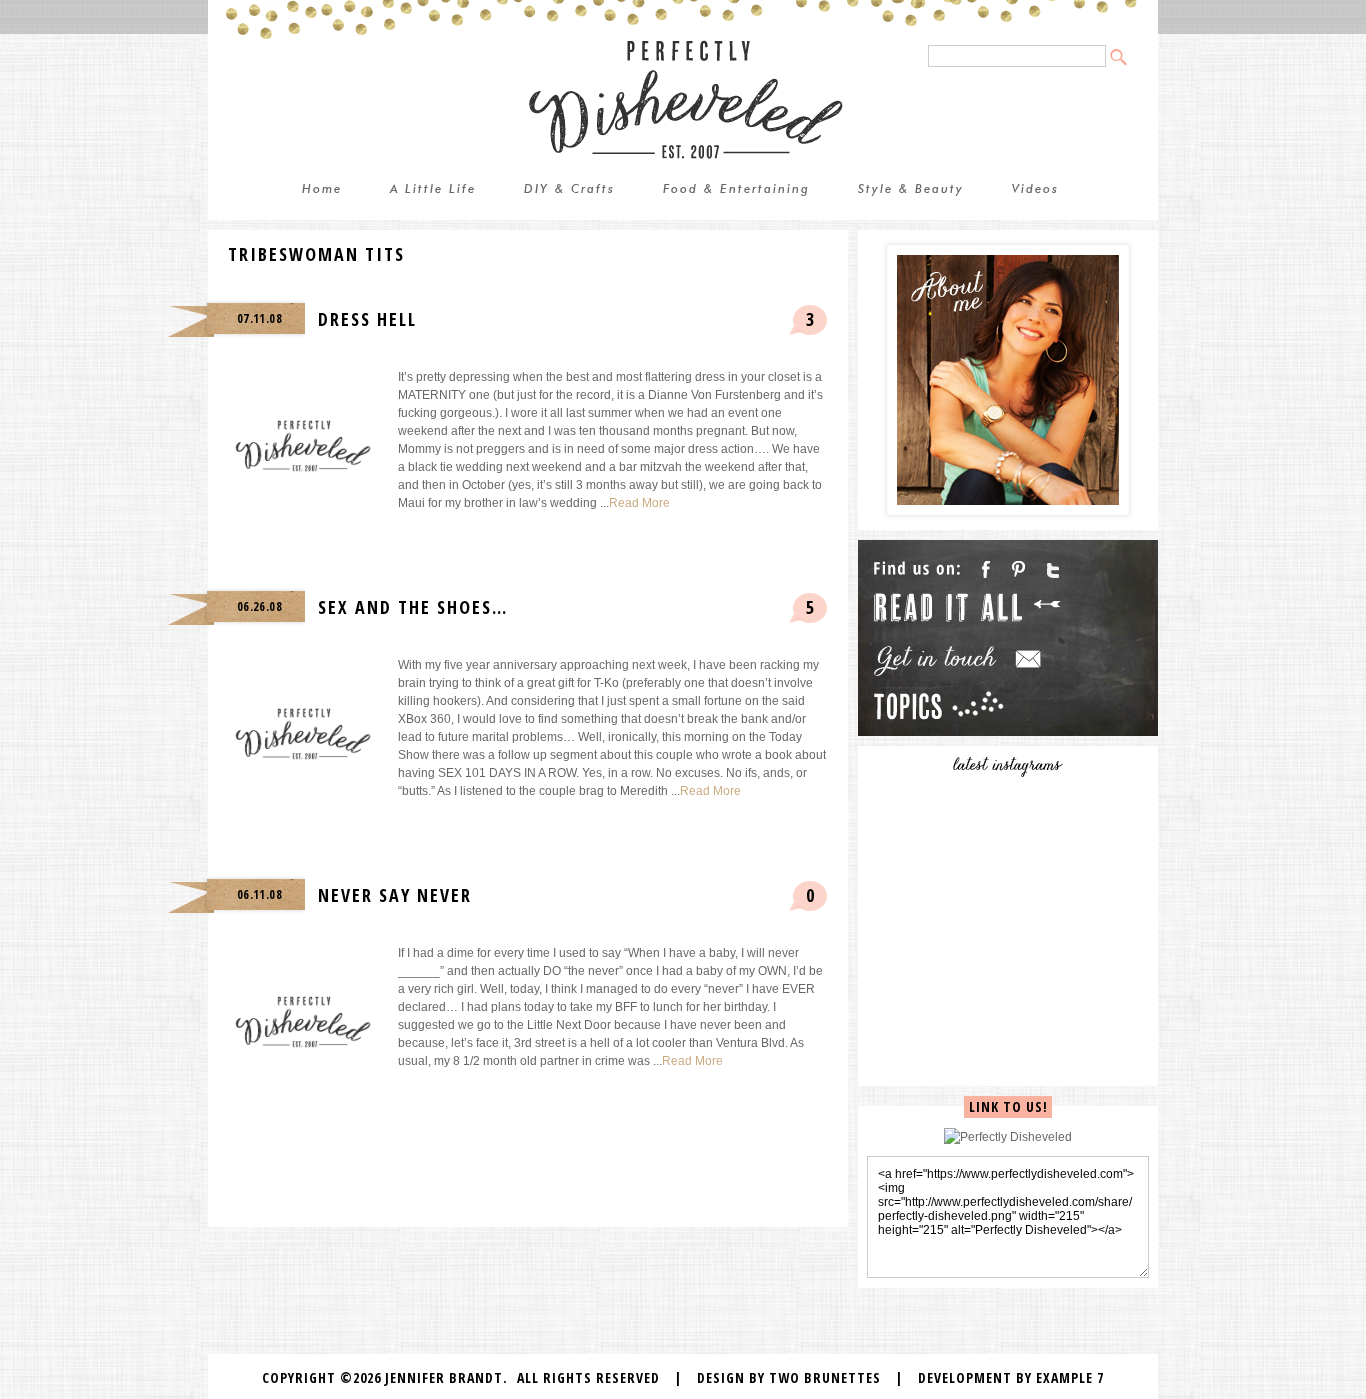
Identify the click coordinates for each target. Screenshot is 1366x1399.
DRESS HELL (367, 319)
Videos (1035, 190)
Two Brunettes (825, 1377)
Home (322, 190)
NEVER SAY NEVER (395, 895)
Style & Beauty (911, 190)
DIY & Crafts (569, 190)
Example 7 (1070, 1377)
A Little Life (433, 190)
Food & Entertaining (736, 190)
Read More (639, 503)
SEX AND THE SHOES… (413, 607)
